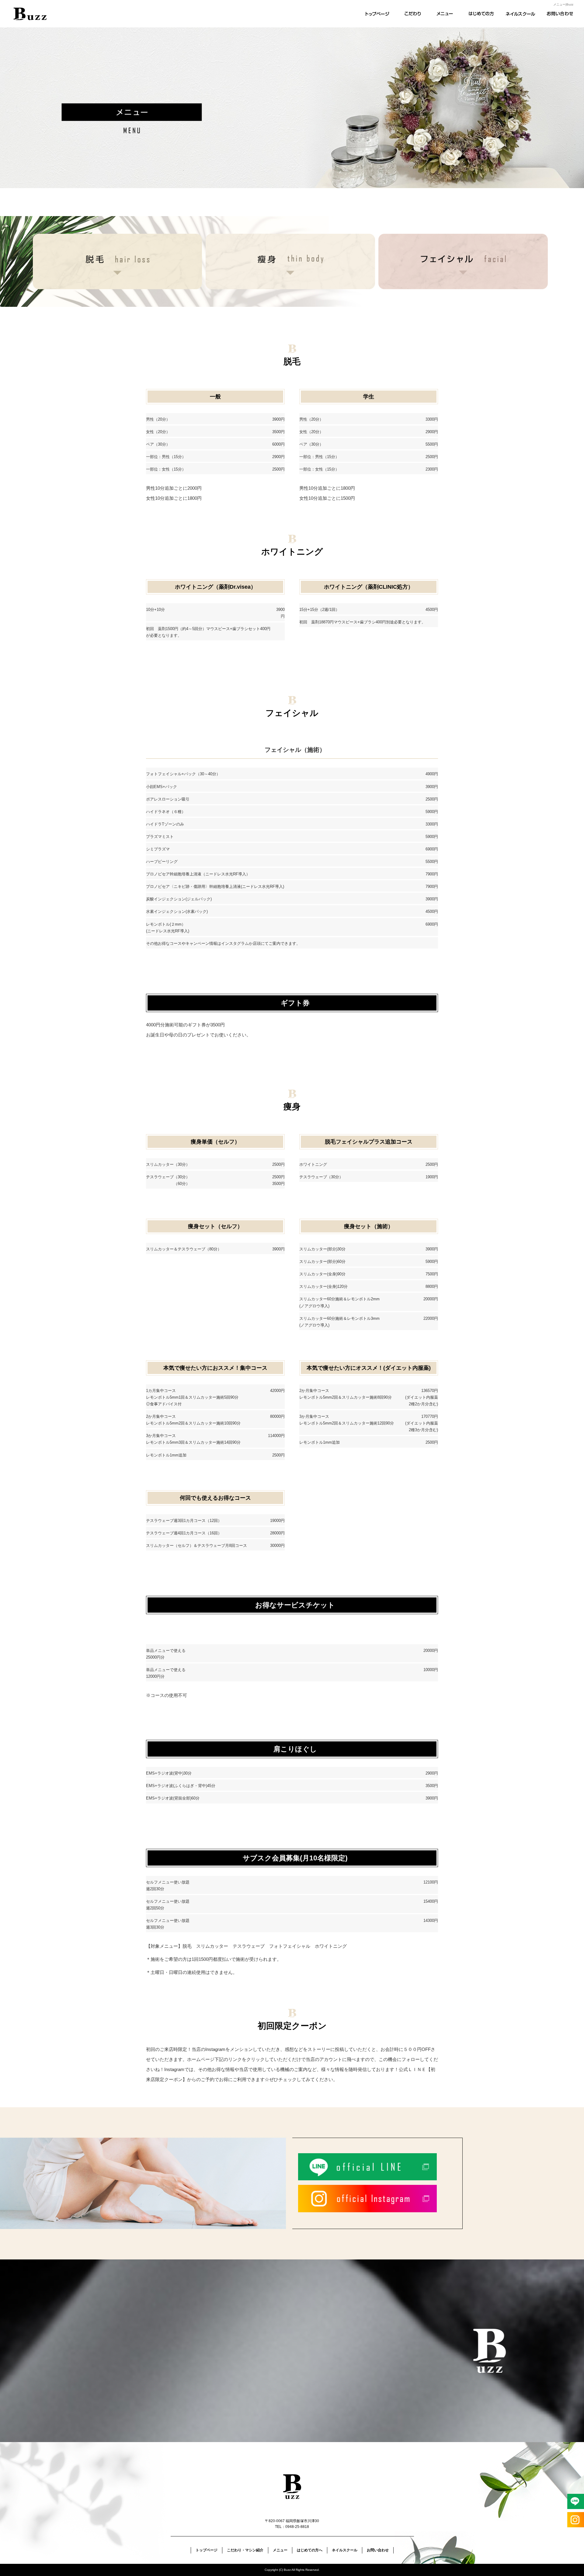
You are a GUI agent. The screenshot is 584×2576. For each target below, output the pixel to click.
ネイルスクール (520, 14)
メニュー (447, 14)
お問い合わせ (557, 14)
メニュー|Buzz (563, 4)
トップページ (374, 14)
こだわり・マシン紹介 (411, 14)
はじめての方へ (484, 14)
